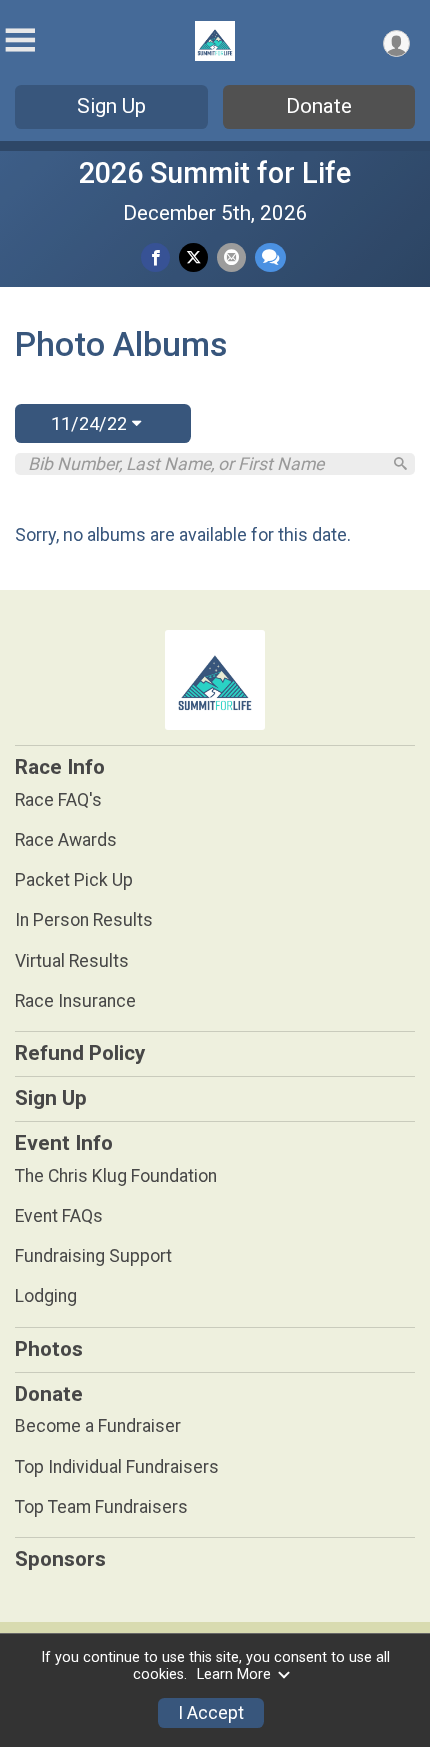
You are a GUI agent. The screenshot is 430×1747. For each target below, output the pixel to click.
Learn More (234, 1674)
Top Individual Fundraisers (117, 1467)
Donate (319, 106)
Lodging (46, 1296)
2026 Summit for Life (215, 173)
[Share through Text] (270, 257)
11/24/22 (91, 423)
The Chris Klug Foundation (116, 1176)
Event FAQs (59, 1216)
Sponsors (60, 1559)
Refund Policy (80, 1053)
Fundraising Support (93, 1256)
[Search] (400, 463)
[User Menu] (396, 43)
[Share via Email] (231, 257)
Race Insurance (75, 1001)
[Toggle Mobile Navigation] (20, 40)
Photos (49, 1349)
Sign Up (111, 106)
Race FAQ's (58, 800)
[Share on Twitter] (193, 257)
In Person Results (84, 920)
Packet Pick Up (74, 880)
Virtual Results (72, 961)
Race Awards (66, 840)
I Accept (211, 1713)
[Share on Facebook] (155, 257)
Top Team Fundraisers (101, 1507)
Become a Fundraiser (98, 1426)
